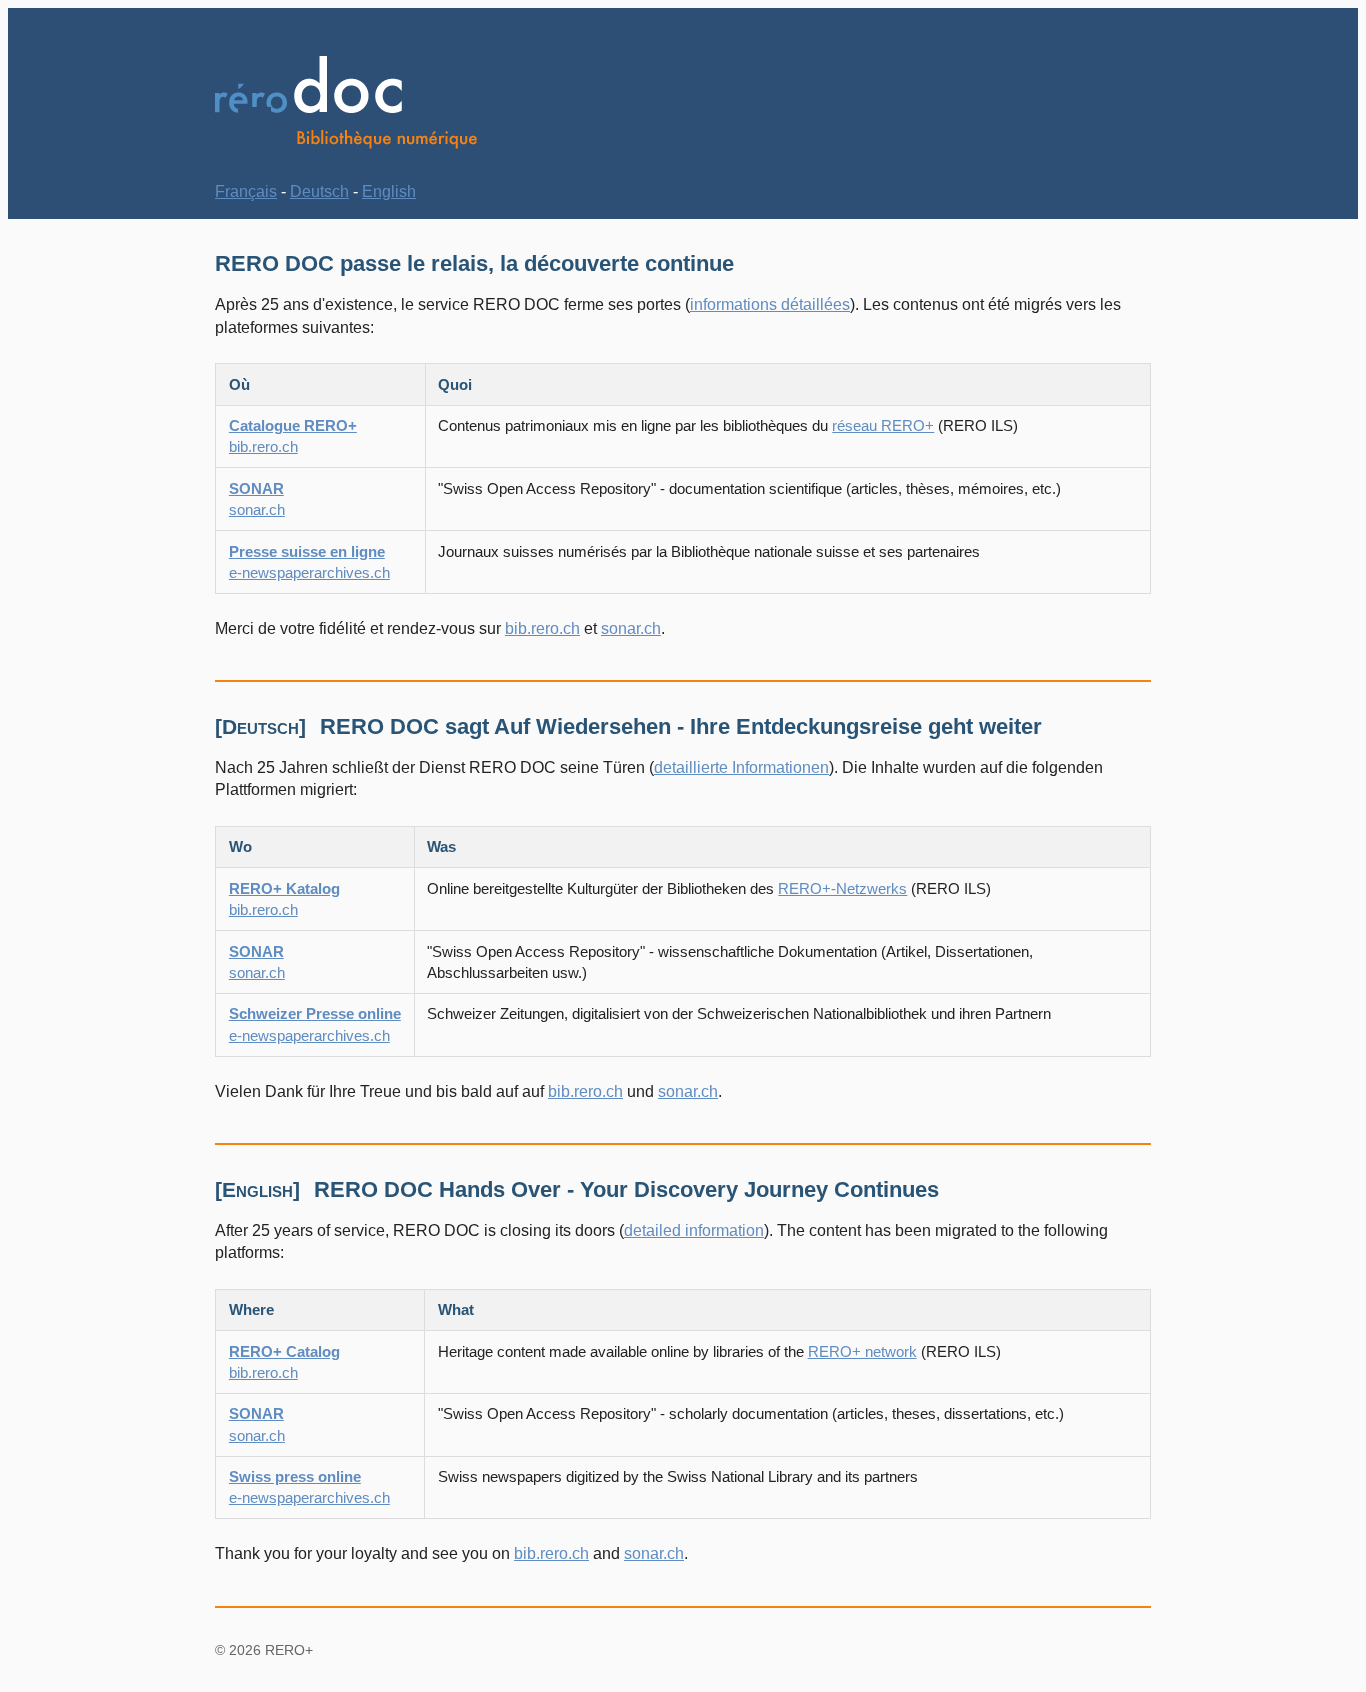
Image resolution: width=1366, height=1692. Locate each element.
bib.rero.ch (542, 628)
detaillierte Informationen (741, 767)
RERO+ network (862, 1351)
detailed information (694, 1230)
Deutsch (319, 191)
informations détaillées (770, 304)
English (389, 191)
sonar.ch (631, 628)
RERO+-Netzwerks (842, 888)
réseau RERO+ (883, 425)
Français (246, 191)
